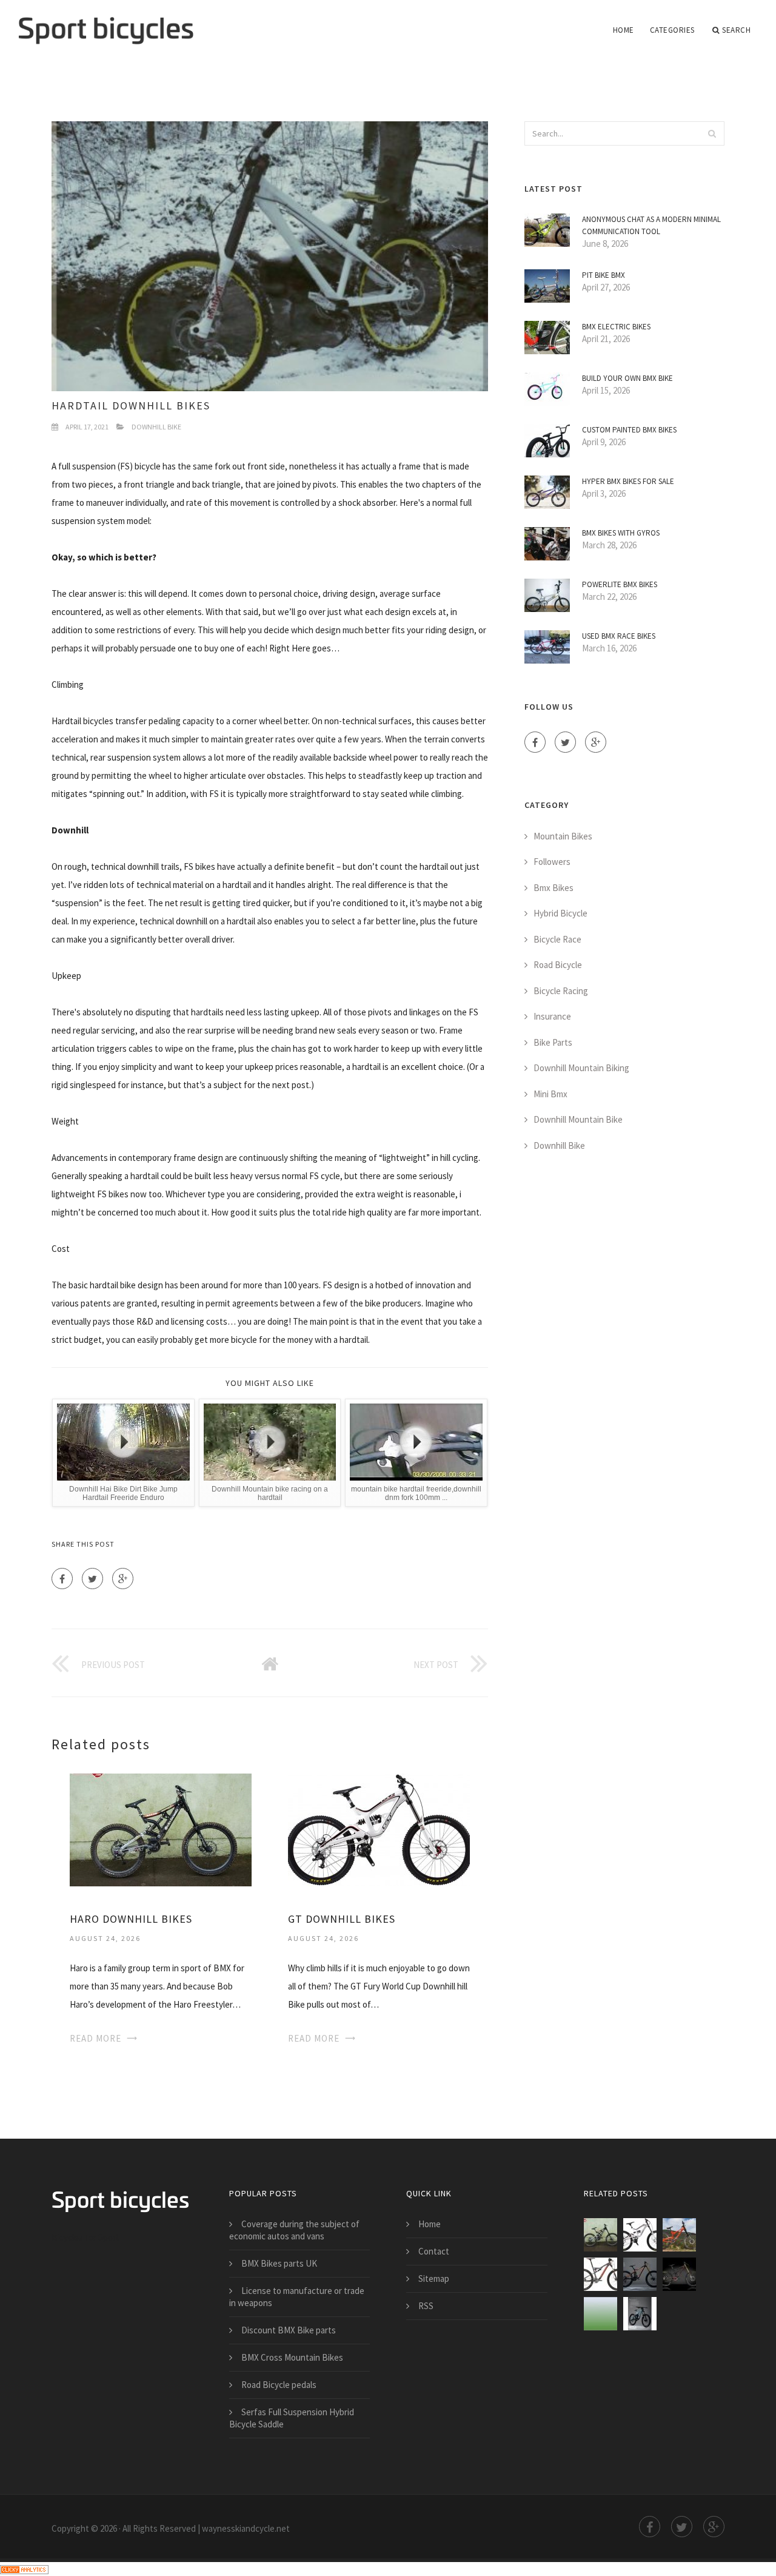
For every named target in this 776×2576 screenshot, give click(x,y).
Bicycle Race (557, 939)
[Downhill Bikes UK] (600, 2274)
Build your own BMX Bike (627, 378)
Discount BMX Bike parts (289, 2330)
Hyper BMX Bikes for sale (628, 481)
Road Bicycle (558, 965)
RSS (426, 2306)
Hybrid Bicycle (560, 913)
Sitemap (434, 2278)
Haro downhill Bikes (131, 1919)
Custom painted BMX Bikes (629, 430)
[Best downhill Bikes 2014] (640, 2274)
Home (624, 30)
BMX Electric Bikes (616, 327)
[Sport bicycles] (106, 22)
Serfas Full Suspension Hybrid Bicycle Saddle (292, 2418)
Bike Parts (553, 1042)
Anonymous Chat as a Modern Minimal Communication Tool (651, 225)
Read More (95, 2038)
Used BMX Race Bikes (619, 636)
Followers (552, 862)
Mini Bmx (550, 1094)
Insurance (552, 1016)
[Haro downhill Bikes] (161, 1829)
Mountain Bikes (563, 836)
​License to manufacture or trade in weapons (297, 2297)
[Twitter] (92, 1579)
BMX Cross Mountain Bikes (292, 2357)
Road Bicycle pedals (279, 2385)
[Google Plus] (123, 1579)
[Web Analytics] (24, 2568)
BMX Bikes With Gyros (621, 533)
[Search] (712, 133)
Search (736, 30)
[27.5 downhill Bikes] (679, 2235)
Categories (672, 30)
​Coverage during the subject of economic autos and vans (294, 2230)
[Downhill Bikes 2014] (679, 2274)
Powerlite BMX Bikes (620, 584)
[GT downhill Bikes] (379, 1829)
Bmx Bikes (554, 888)
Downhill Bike (156, 427)
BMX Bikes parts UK (279, 2263)
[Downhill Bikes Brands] (640, 2314)
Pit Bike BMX (604, 275)
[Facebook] (62, 1579)
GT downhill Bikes (342, 1919)
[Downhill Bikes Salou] (600, 2314)
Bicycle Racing (561, 991)
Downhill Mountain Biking (581, 1068)
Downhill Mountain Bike (578, 1119)
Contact (434, 2251)
